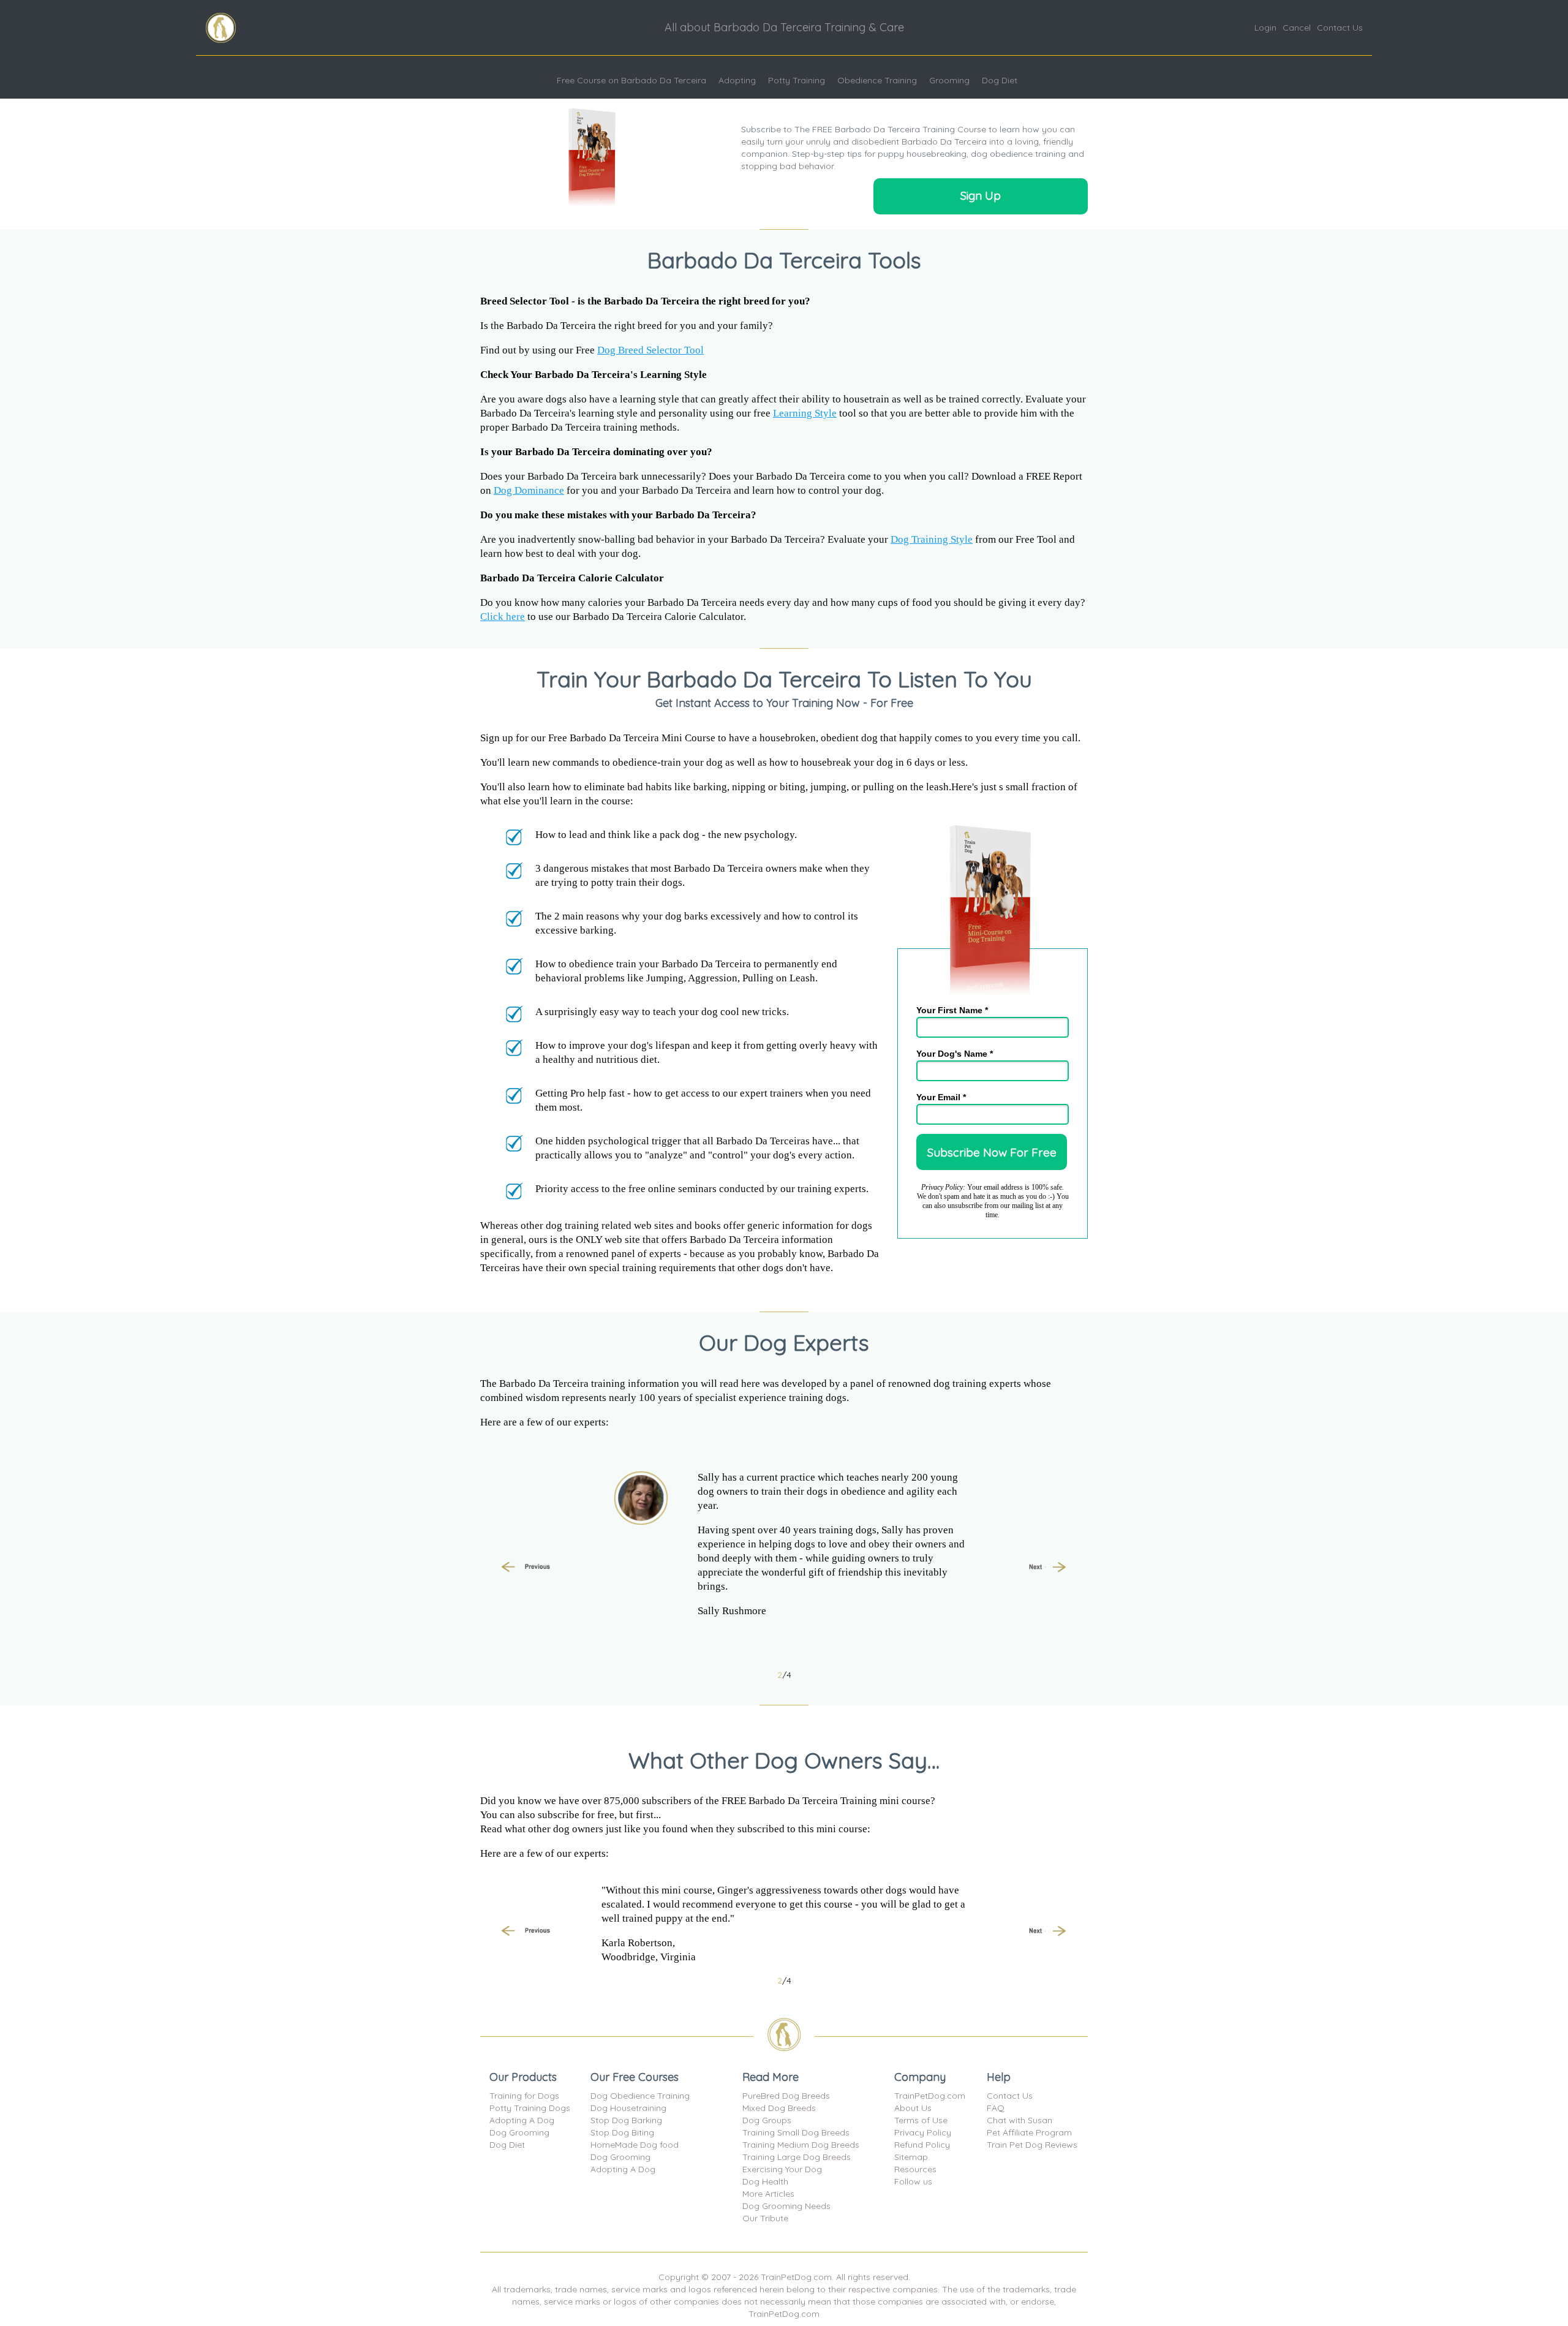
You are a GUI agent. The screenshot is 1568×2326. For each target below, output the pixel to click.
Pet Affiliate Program (1029, 2132)
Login (1265, 28)
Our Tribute (765, 2218)
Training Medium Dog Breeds (801, 2145)
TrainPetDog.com (930, 2096)
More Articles (768, 2194)
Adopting (737, 80)
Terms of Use (921, 2120)
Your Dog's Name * (955, 1054)
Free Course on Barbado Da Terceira (631, 80)
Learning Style (805, 413)
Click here (503, 617)
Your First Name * (952, 1010)
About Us (913, 2108)
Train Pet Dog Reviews (1032, 2145)
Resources (915, 2169)
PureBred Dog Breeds (786, 2096)
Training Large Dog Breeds (797, 2157)
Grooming (949, 80)
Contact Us (1340, 28)
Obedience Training (877, 80)
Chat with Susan (1020, 2120)
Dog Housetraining (628, 2108)
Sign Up (981, 195)
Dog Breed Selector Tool (650, 350)
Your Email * (941, 1097)
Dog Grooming (519, 2132)
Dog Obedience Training (640, 2096)
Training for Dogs (524, 2096)
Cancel (1297, 28)
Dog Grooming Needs (786, 2206)
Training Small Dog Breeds (796, 2132)
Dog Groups (767, 2120)
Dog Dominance (529, 490)
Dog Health (765, 2181)
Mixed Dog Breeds (779, 2108)
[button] (526, 1568)
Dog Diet (1000, 80)
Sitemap (911, 2157)
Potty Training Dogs (530, 2108)
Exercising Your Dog (782, 2169)
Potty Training (797, 80)
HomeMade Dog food (635, 2145)
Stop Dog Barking (626, 2120)
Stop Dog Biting (622, 2132)
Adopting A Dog (522, 2120)
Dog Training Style (932, 539)
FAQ (996, 2108)
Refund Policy (922, 2145)
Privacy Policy (923, 2132)
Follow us (913, 2181)
